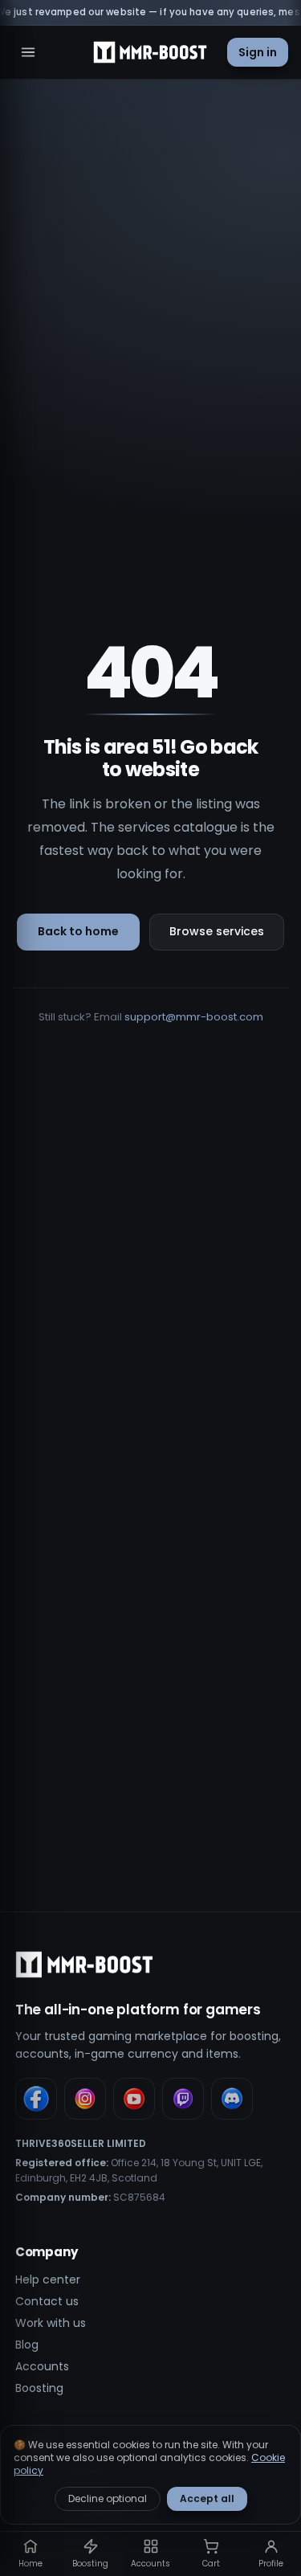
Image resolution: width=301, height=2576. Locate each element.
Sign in (258, 52)
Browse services (217, 931)
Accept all (207, 2498)
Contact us (47, 2301)
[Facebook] (36, 2099)
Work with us (51, 2323)
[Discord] (232, 2099)
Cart (211, 2564)
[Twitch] (183, 2099)
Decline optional (108, 2498)
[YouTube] (134, 2099)
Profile (271, 2564)
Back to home (78, 931)
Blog (27, 2345)
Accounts (42, 2366)
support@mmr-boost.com (194, 1017)
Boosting (39, 2388)
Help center (48, 2280)
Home (31, 2564)
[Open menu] (28, 52)
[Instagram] (85, 2099)
